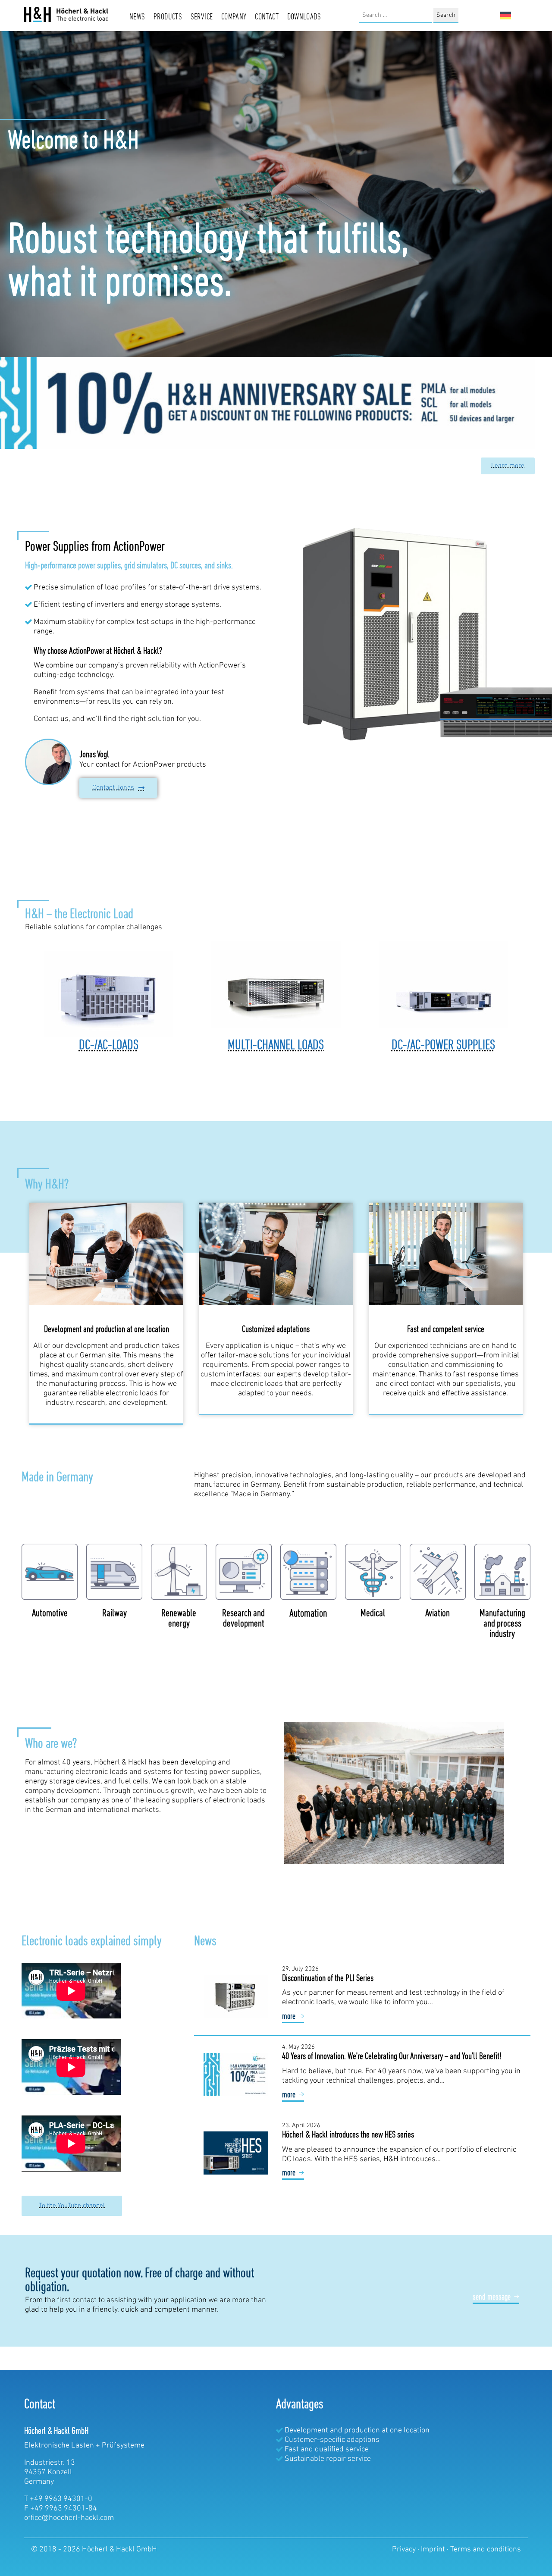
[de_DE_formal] (506, 16)
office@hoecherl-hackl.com (69, 2518)
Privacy (405, 2550)
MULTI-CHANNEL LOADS (276, 1046)
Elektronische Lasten (59, 2446)
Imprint (434, 2550)
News (137, 17)
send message (492, 2297)
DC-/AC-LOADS (109, 1046)
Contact (267, 17)
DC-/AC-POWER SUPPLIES (443, 1046)
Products (168, 17)
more (289, 2017)
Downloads (304, 17)
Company (234, 17)
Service (202, 17)
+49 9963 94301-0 (61, 2499)
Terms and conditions (486, 2550)
